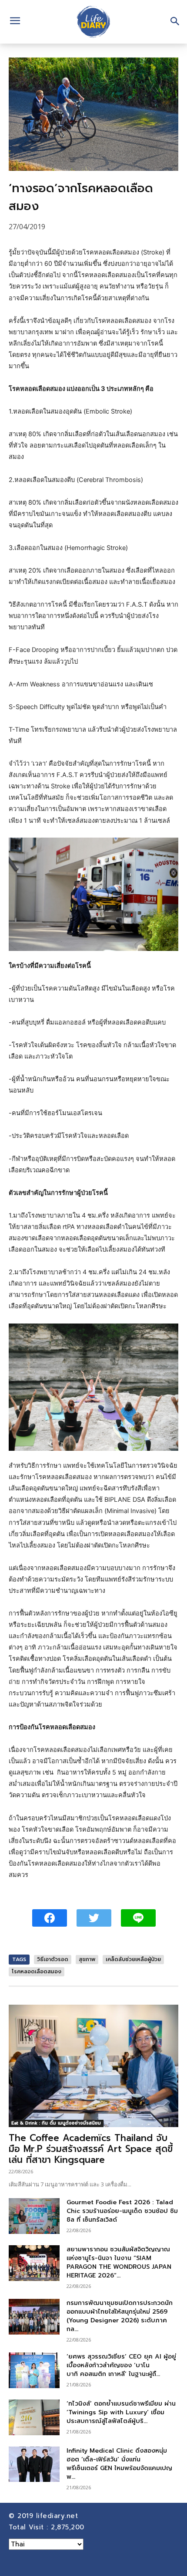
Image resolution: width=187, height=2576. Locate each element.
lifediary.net (58, 2516)
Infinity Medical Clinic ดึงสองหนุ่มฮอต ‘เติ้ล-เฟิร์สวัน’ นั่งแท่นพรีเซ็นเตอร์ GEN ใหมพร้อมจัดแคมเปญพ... (119, 2464)
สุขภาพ (87, 1959)
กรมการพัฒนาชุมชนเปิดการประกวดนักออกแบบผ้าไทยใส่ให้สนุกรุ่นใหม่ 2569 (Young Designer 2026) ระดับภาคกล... (120, 2316)
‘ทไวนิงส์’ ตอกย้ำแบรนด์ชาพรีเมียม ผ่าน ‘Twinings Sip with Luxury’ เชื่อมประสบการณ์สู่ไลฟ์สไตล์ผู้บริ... (121, 2412)
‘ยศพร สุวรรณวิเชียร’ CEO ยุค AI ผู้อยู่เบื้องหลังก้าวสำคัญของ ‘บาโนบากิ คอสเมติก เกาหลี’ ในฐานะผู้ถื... (121, 2365)
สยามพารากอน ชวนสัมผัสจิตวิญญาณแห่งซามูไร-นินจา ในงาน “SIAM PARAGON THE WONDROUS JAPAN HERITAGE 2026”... (119, 2262)
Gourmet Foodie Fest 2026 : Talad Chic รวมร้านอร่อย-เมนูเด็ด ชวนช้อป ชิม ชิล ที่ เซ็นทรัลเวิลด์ (122, 2211)
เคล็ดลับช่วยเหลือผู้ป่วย (133, 1959)
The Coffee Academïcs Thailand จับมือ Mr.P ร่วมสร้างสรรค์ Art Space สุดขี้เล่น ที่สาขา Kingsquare (91, 2149)
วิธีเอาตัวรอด (53, 1959)
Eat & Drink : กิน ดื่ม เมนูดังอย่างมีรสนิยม (56, 2123)
